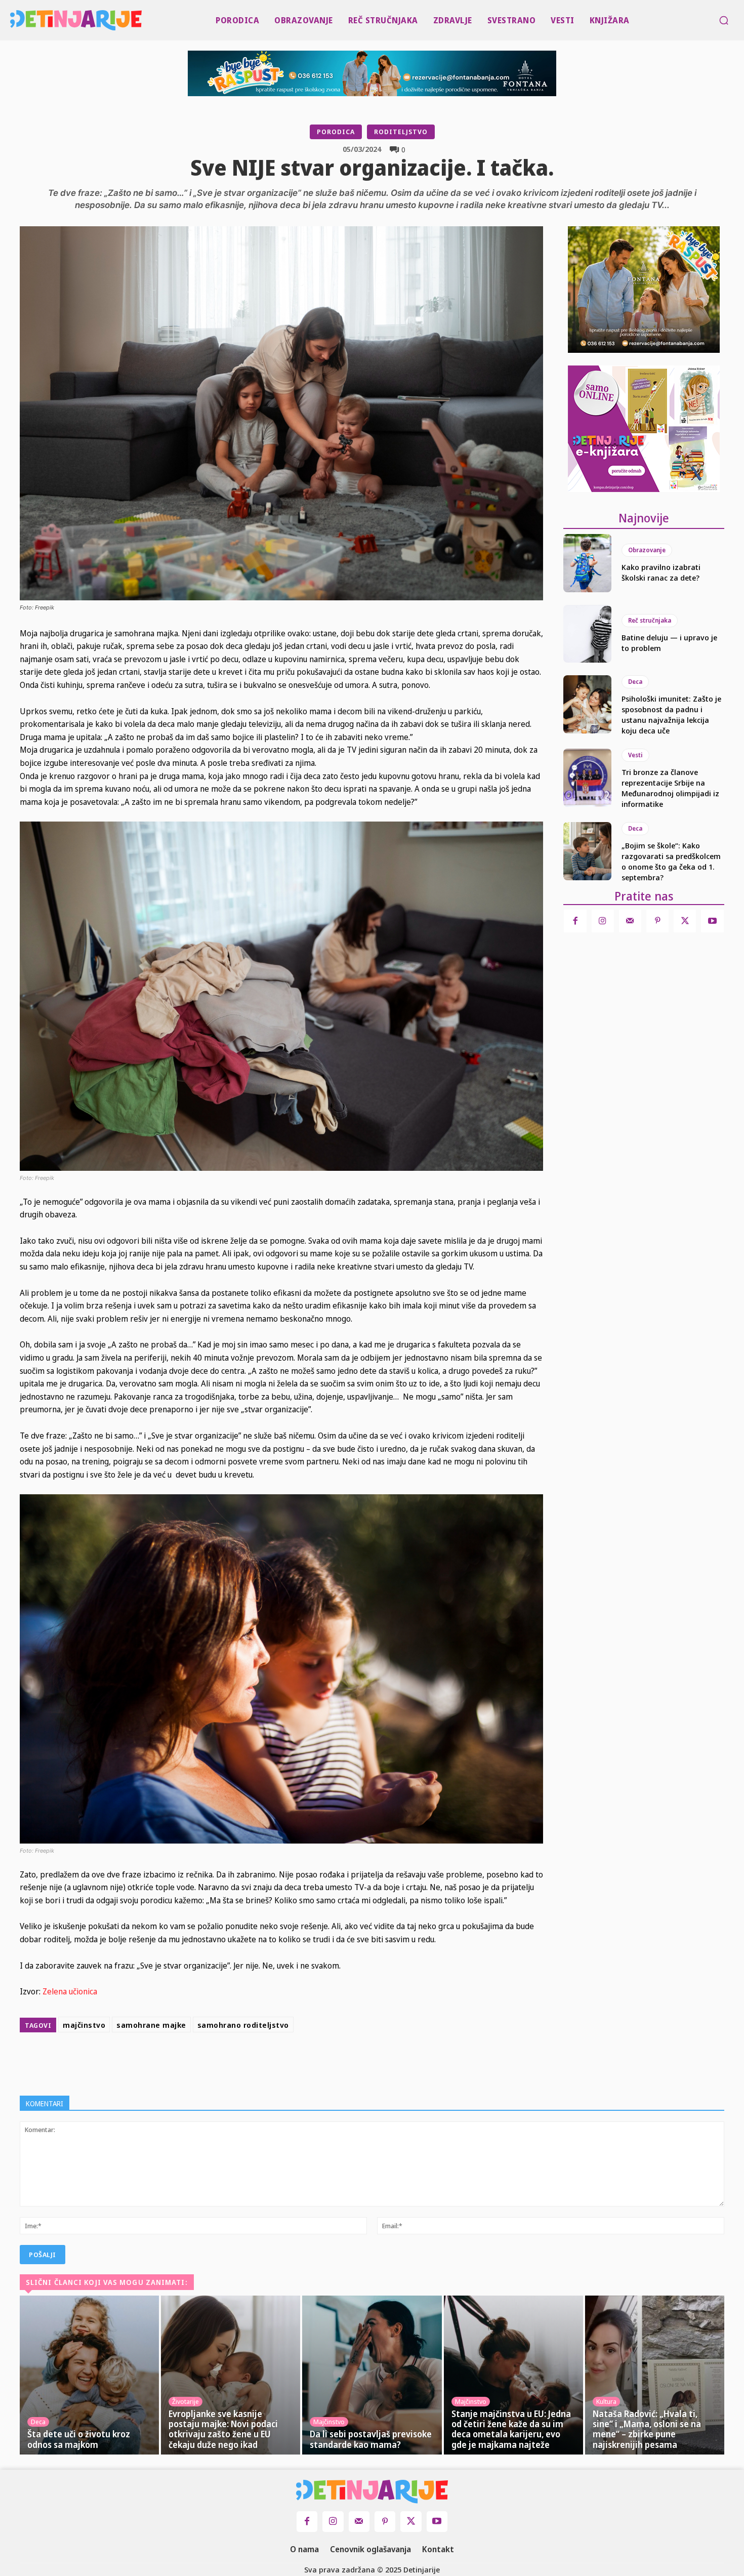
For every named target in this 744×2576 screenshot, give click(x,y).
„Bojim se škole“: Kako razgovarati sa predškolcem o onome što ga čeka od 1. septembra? (671, 861)
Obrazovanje (647, 550)
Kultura (606, 2401)
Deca (635, 682)
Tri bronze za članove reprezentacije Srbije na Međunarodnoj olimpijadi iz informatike (670, 788)
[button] (724, 20)
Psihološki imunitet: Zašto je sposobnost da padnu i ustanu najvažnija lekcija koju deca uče (671, 714)
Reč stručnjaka (650, 620)
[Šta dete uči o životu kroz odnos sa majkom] (89, 2375)
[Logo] (12, 20)
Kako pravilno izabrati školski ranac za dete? (661, 572)
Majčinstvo (329, 2422)
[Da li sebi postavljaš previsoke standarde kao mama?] (372, 2375)
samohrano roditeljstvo (243, 2025)
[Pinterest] (325, 2062)
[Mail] (630, 921)
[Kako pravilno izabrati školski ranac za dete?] (587, 563)
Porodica (336, 132)
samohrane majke (151, 2025)
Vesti (635, 755)
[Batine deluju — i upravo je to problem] (587, 634)
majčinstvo (84, 2025)
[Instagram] (603, 921)
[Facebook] (279, 2062)
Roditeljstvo (401, 132)
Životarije (185, 2401)
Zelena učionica (69, 1991)
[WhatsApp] (349, 2062)
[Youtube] (712, 921)
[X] (302, 2062)
